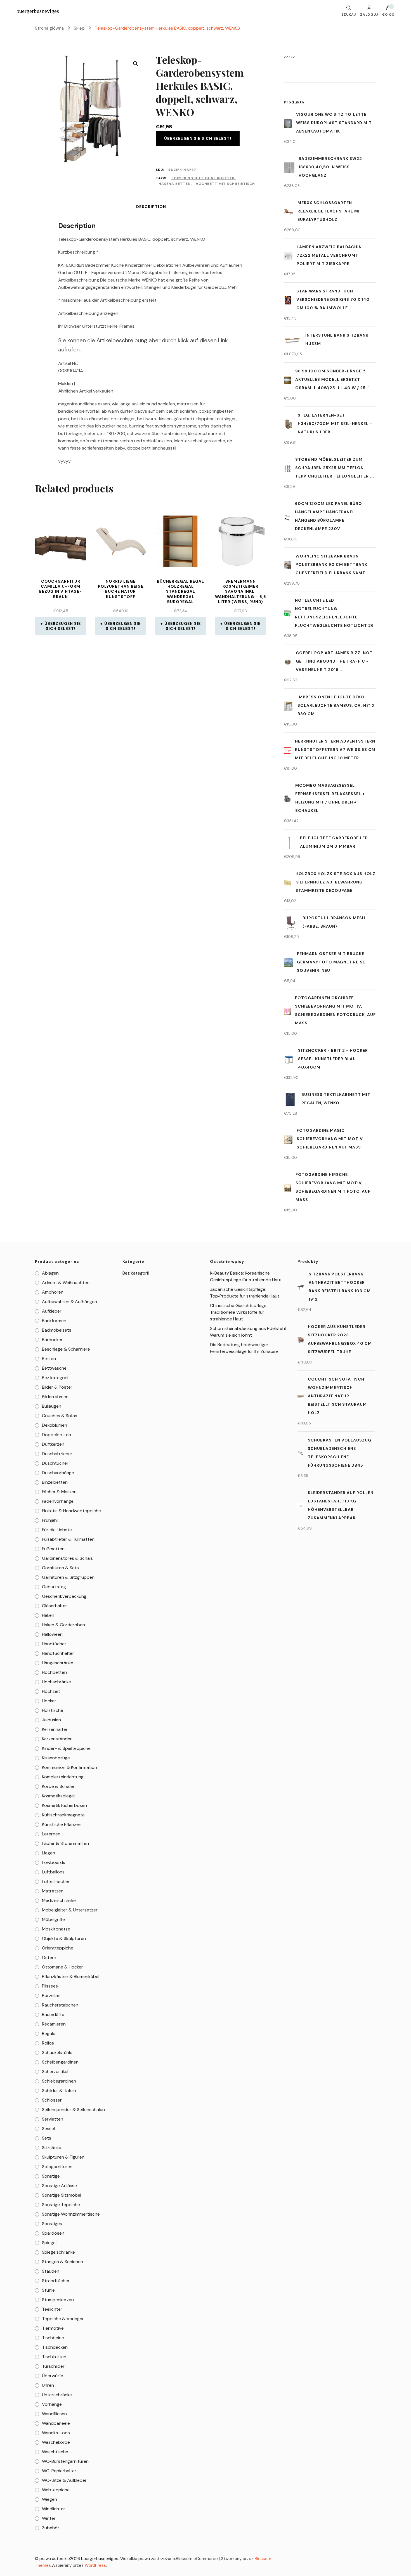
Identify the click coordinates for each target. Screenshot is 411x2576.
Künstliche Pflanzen (62, 1824)
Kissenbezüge (56, 1758)
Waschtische (55, 2452)
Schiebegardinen (59, 2081)
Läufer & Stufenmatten (65, 1843)
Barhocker (52, 1340)
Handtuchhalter (58, 1653)
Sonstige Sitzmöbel (62, 2195)
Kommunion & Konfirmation (69, 1767)
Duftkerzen (53, 1444)
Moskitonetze (56, 1929)
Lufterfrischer (56, 1881)
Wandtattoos (56, 2433)
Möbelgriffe (53, 1919)
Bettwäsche (54, 1368)
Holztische (53, 1710)
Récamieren (54, 2024)
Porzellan (51, 1995)
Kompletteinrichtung (63, 1777)
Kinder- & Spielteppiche (66, 1748)
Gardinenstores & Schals (67, 1558)
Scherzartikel (55, 2072)
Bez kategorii (55, 1378)
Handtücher (54, 1644)
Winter (49, 2518)
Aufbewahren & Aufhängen (69, 1302)
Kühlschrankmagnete (63, 1815)
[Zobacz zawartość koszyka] (388, 9)
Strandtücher (56, 2281)
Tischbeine (53, 2338)
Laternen (51, 1834)
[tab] (151, 207)
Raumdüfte (53, 2014)
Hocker (49, 1701)
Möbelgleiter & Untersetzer (70, 1910)
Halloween (52, 1634)
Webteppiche (56, 2490)
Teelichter (52, 2309)
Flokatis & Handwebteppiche (71, 1511)
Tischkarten (54, 2357)
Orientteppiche (58, 1948)
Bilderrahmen (55, 1397)
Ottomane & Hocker (62, 1967)
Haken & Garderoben (63, 1625)
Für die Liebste (57, 1530)
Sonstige (51, 2176)
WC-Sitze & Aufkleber (64, 2480)
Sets (47, 2138)
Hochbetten (54, 1672)
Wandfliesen (54, 2414)
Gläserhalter (55, 1606)
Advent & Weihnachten (66, 1283)
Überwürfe (53, 2376)
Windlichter (54, 2509)
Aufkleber (52, 1311)
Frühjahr (50, 1520)
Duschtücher (55, 1463)
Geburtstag (54, 1587)
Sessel (48, 2129)
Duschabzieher (57, 1454)
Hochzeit (51, 1691)
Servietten (53, 2119)
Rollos (48, 2043)
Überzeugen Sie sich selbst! (198, 138)
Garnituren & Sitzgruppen (68, 1577)
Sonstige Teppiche (61, 2205)
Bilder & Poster (57, 1387)
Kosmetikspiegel (58, 1796)
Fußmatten (53, 1549)
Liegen (49, 1853)
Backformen (54, 1321)
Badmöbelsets (57, 1330)
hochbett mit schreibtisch (225, 184)
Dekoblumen (55, 1425)
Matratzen (53, 1891)
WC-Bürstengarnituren (65, 2461)
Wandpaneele (56, 2423)
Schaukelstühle (57, 2052)
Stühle (48, 2290)
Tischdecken (55, 2347)
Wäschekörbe (56, 2442)
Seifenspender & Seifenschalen (73, 2110)
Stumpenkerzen (58, 2300)
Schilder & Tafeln (59, 2091)
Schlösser (52, 2100)
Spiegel (49, 2243)
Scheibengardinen (60, 2062)
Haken (48, 1615)
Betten (49, 1359)
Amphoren (53, 1292)
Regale (49, 2033)
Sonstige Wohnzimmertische (71, 2214)
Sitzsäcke (52, 2148)
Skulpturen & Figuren (63, 2157)
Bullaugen (52, 1406)
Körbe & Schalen (59, 1786)
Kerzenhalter (55, 1729)
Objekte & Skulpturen (64, 1938)
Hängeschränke (58, 1663)
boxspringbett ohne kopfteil (203, 178)
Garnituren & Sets (60, 1568)
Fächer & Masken (59, 1492)
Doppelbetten (56, 1435)
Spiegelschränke (58, 2252)
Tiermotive (53, 2328)
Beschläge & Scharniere (66, 1349)
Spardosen (53, 2233)
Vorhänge (52, 2404)
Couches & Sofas (60, 1416)
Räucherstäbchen (60, 2005)
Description (151, 207)
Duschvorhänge (58, 1473)
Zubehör (51, 2528)
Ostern (49, 1957)
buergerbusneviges (38, 11)
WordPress (95, 2565)
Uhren (48, 2385)
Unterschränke (57, 2395)
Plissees (50, 1986)
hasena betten (175, 184)
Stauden (51, 2271)
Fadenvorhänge (58, 1501)
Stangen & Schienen (62, 2262)
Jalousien (51, 1720)
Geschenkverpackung (64, 1596)
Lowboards (54, 1862)
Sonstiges (52, 2224)
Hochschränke (56, 1682)
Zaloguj (369, 14)
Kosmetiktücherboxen (64, 1805)
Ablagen (50, 1273)
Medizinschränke (59, 1900)
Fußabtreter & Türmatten (68, 1539)
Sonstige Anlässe (59, 2186)
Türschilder (53, 2366)
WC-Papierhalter (59, 2471)
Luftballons (53, 1872)
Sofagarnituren (57, 2167)
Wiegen (49, 2499)
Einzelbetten (55, 1482)
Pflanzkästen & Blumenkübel (71, 1976)
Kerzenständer (57, 1739)
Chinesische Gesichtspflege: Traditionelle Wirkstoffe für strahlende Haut (239, 1312)
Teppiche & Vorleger (63, 2319)
